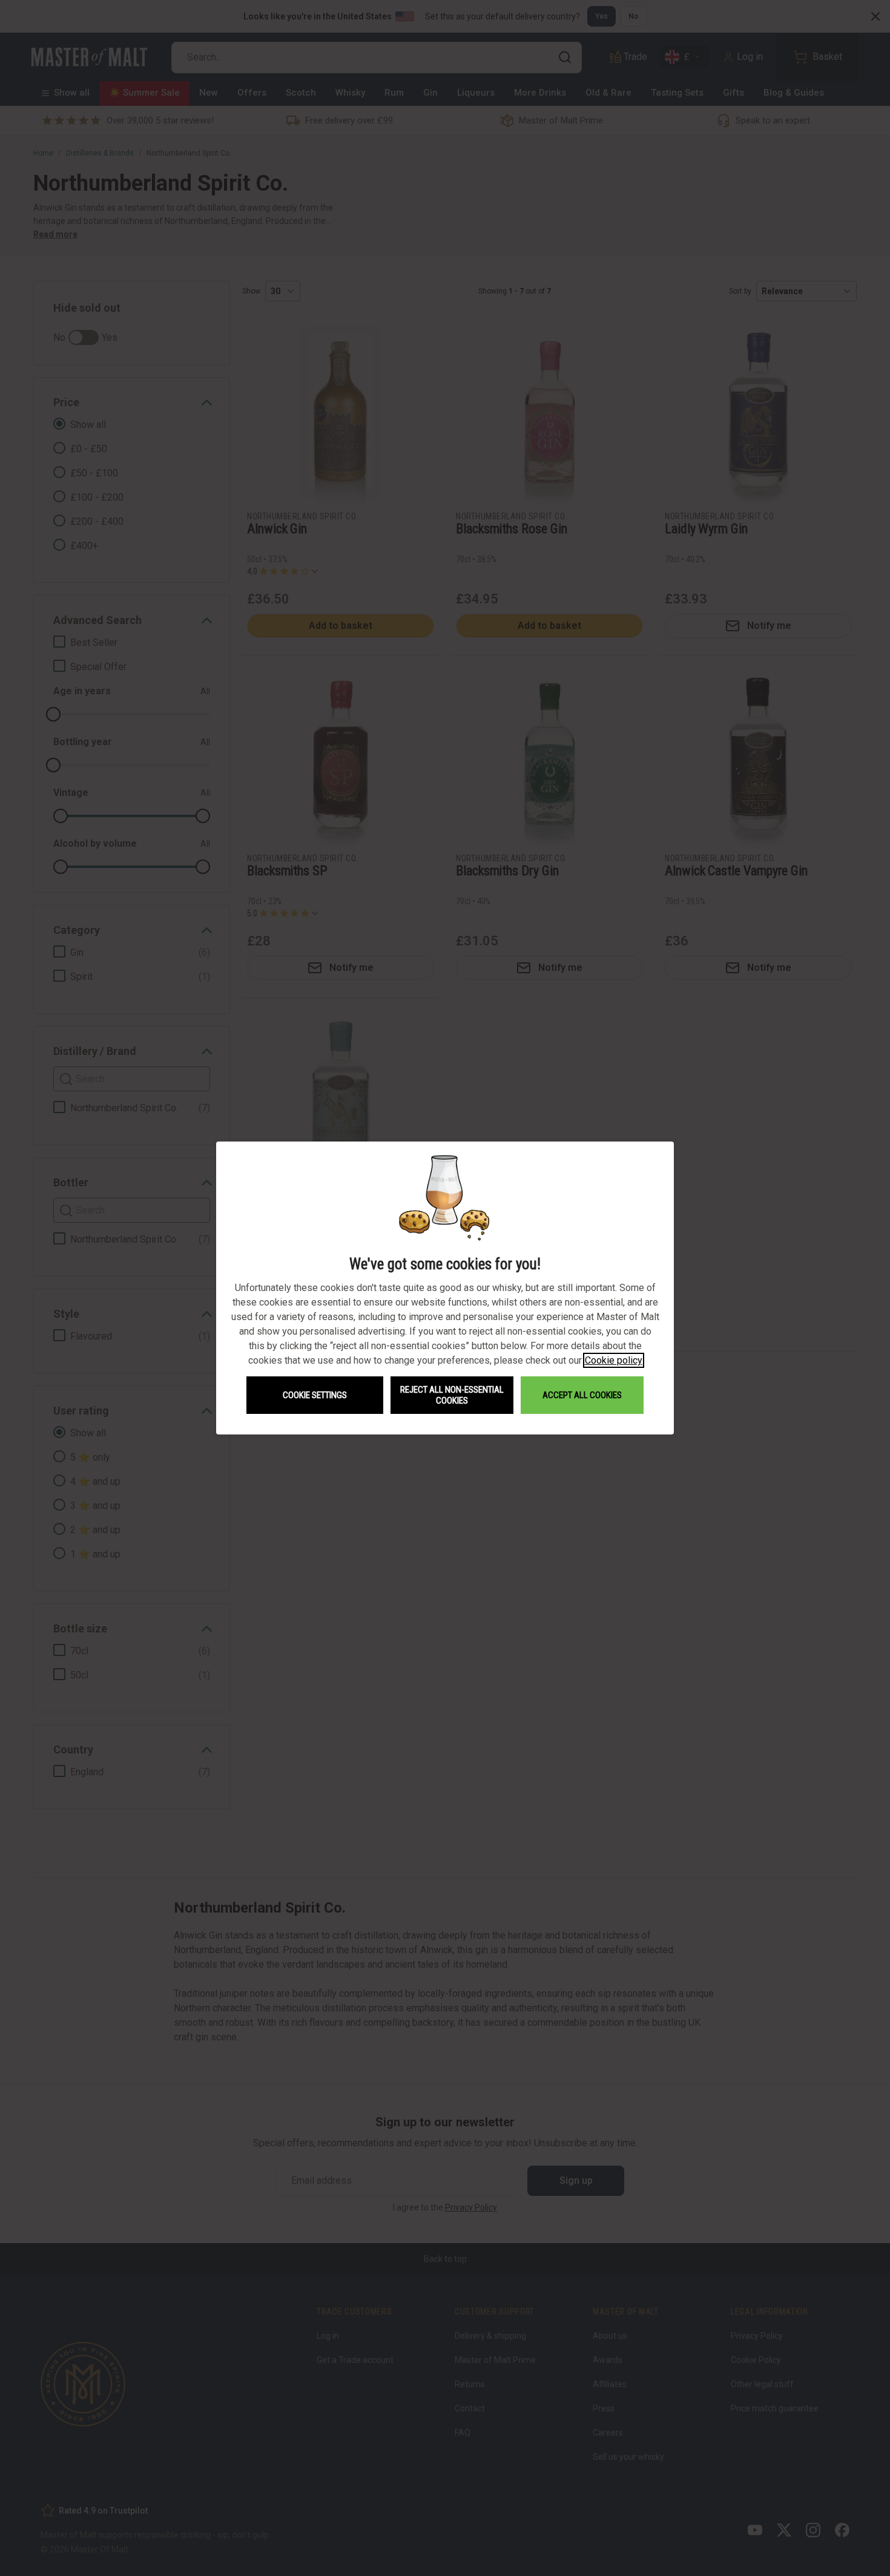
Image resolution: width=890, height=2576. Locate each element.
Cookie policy (614, 1360)
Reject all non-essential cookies (452, 1395)
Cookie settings (315, 1395)
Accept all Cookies (582, 1395)
